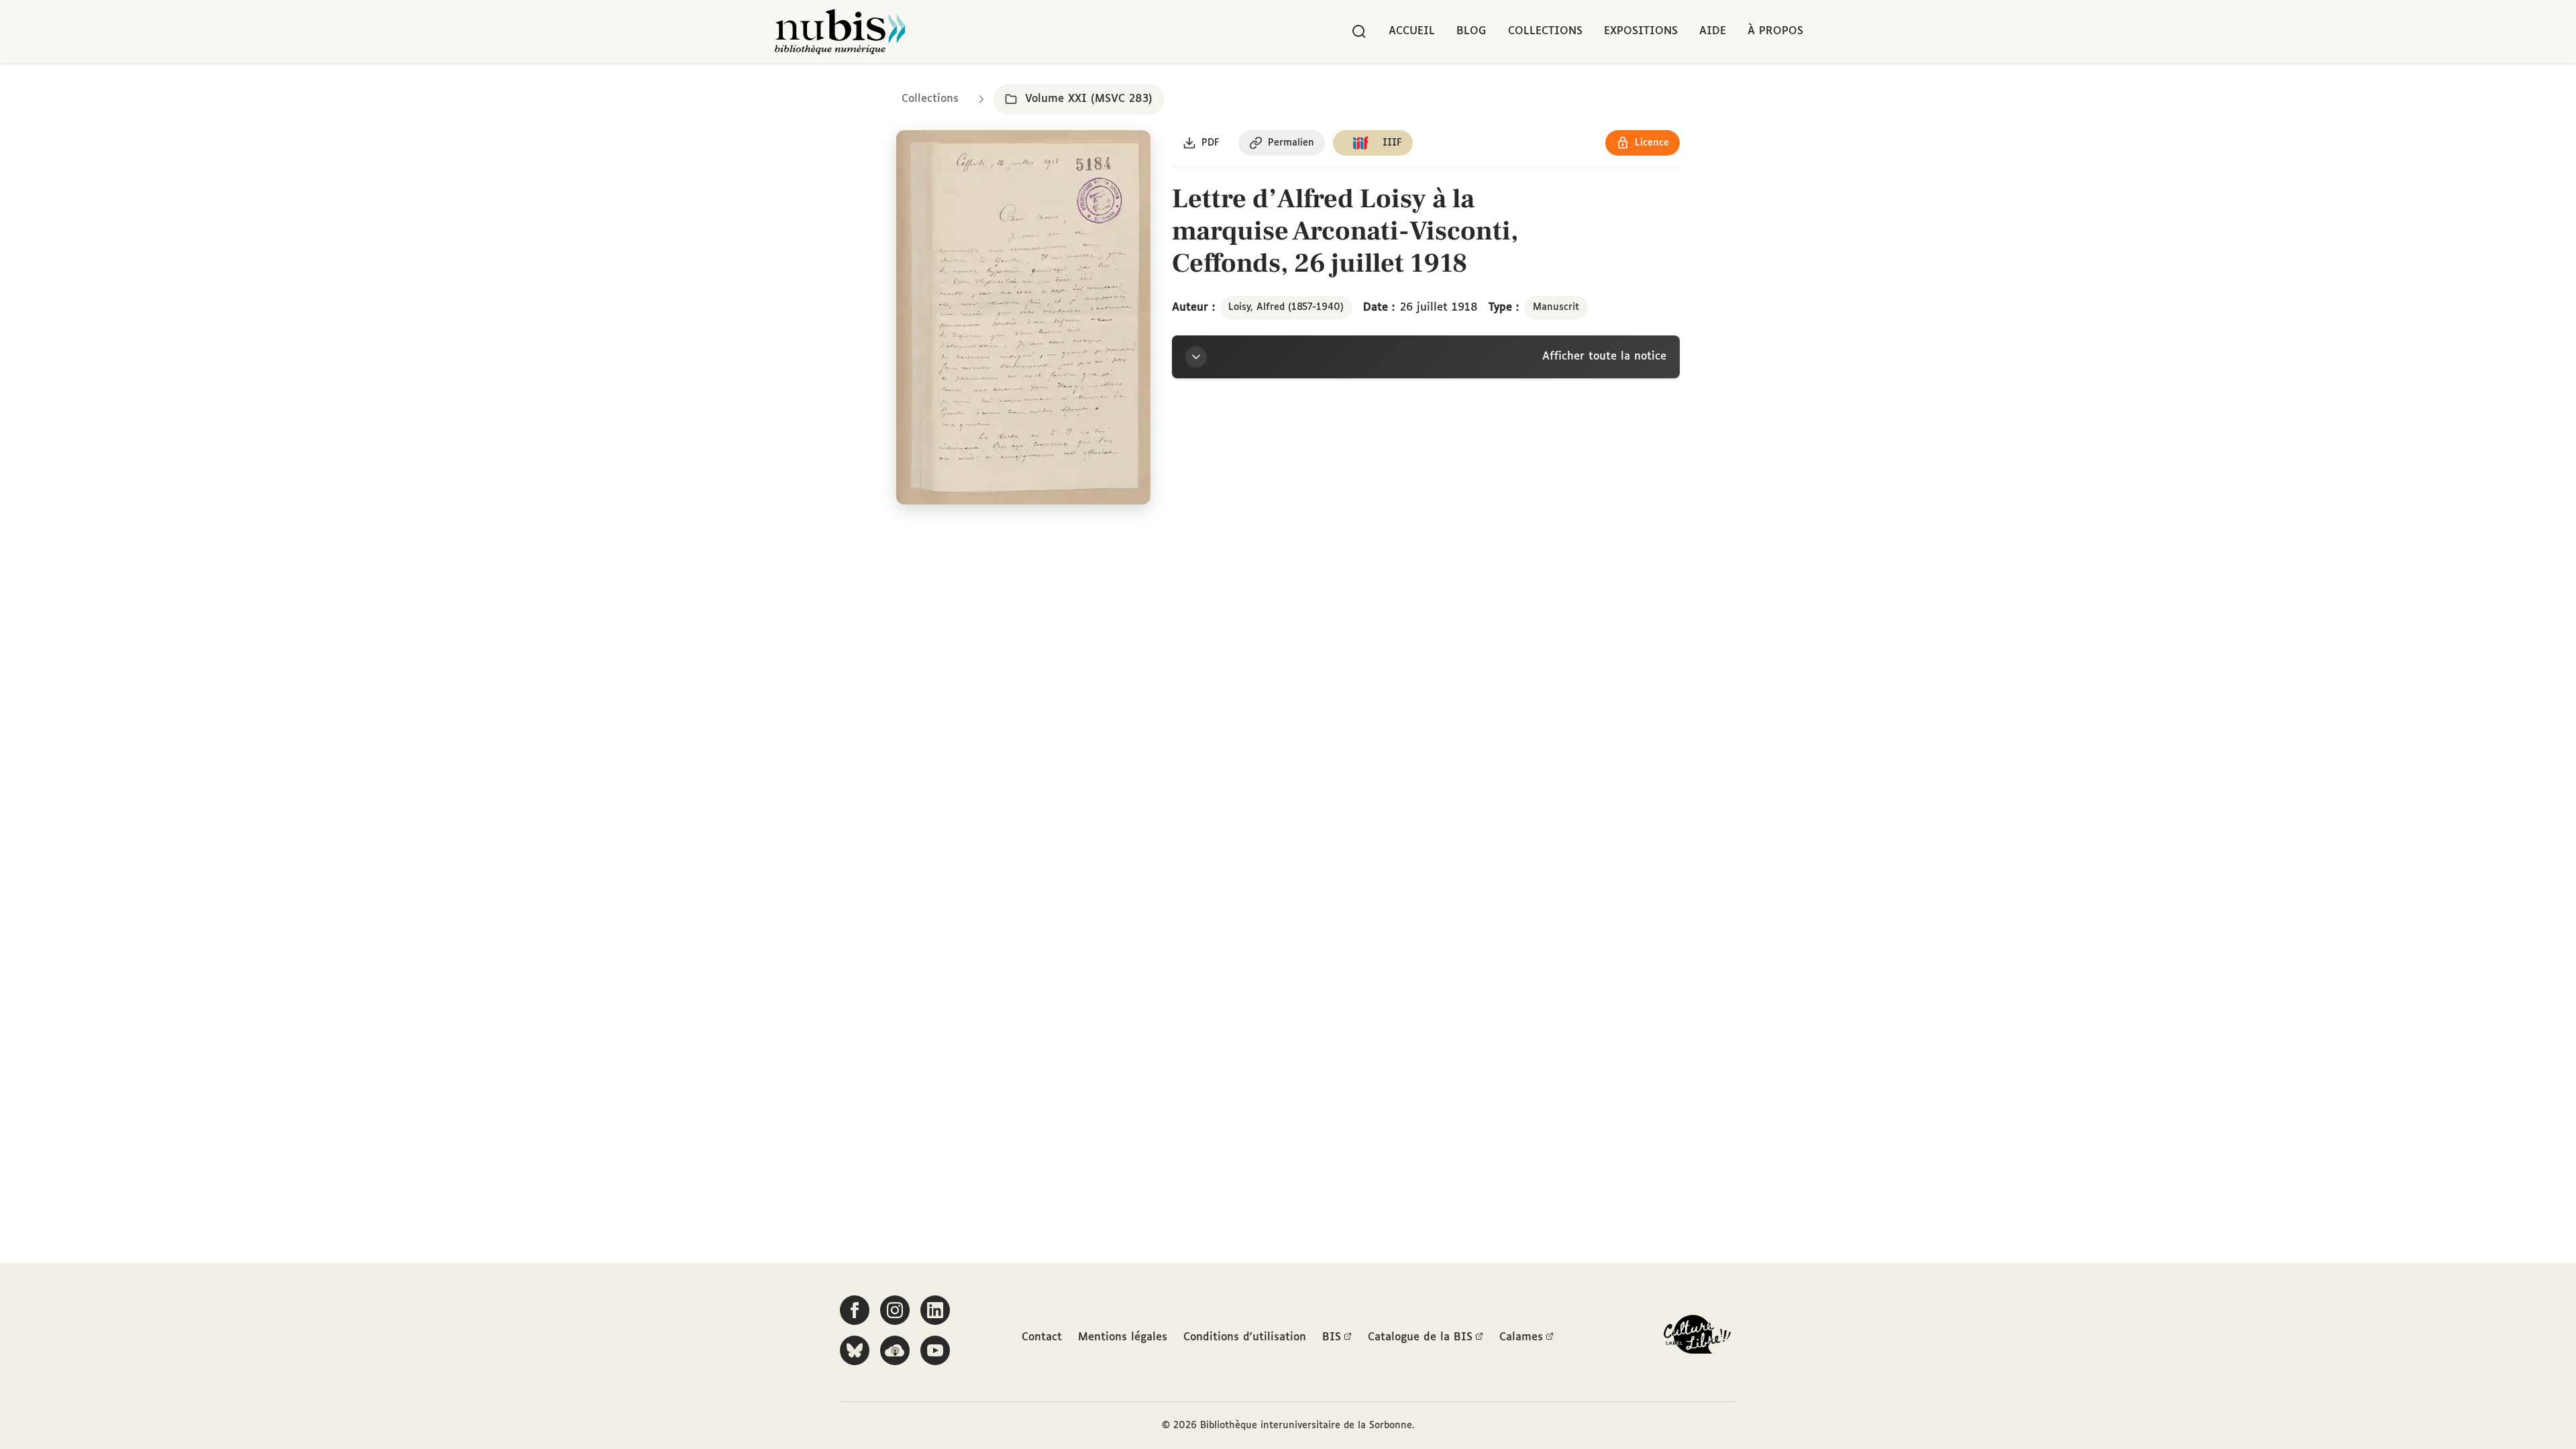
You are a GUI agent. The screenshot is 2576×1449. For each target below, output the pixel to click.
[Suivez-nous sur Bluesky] (855, 1350)
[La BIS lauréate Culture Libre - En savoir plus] (1697, 1337)
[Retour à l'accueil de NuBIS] (840, 32)
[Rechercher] (1359, 32)
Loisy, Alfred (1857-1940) (1286, 307)
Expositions (1641, 31)
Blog (1471, 31)
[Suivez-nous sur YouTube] (935, 1350)
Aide (1713, 31)
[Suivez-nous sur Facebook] (855, 1310)
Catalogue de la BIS (1420, 1337)
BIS (1332, 1337)
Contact (1042, 1337)
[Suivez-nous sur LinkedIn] (935, 1310)
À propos (1775, 31)
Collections (1545, 31)
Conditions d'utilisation (1245, 1337)
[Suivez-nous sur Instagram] (895, 1310)
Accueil (1412, 31)
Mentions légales (1123, 1337)
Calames (1521, 1337)
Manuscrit (1556, 307)
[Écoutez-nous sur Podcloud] (895, 1350)
